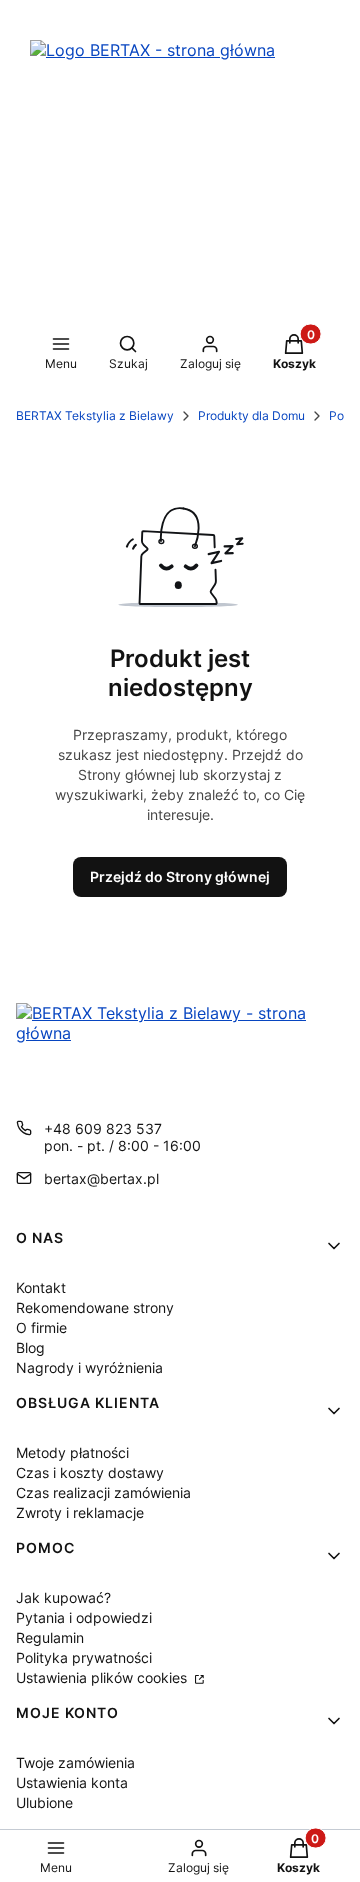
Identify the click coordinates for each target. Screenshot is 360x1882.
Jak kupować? (63, 1597)
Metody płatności (72, 1452)
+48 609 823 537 (103, 1128)
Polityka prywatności (84, 1657)
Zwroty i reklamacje (80, 1512)
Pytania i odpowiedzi (84, 1617)
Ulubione (44, 1802)
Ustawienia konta (72, 1782)
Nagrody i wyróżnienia (89, 1367)
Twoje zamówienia (75, 1762)
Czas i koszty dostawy (90, 1472)
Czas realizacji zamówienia (103, 1492)
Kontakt (41, 1287)
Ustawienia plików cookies (103, 1677)
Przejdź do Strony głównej (180, 876)
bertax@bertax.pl (101, 1178)
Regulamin (50, 1637)
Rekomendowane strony (95, 1307)
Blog (30, 1347)
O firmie (41, 1327)
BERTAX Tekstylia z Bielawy (95, 415)
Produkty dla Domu (251, 415)
